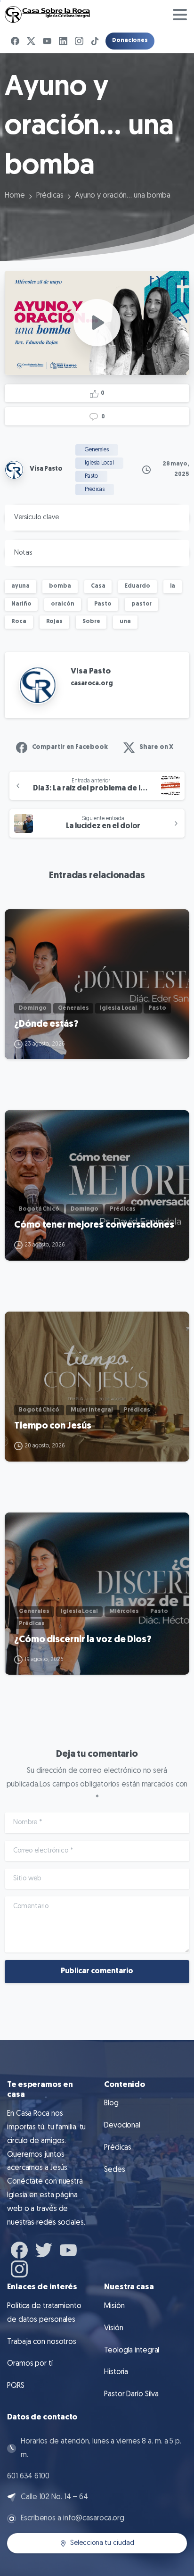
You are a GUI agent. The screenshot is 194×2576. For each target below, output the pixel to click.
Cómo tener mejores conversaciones (94, 1225)
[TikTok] (95, 41)
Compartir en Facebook (70, 747)
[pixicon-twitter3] (44, 2249)
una (125, 622)
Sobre (91, 622)
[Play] (97, 323)
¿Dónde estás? (46, 1024)
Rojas (55, 622)
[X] (31, 41)
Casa (98, 586)
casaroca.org (92, 684)
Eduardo (137, 586)
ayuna (20, 586)
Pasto (103, 604)
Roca (19, 622)
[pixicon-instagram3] (19, 2268)
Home (15, 196)
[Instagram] (79, 41)
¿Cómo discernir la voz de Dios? (83, 1640)
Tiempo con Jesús (53, 1426)
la (173, 586)
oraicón (62, 604)
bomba (60, 586)
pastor (141, 604)
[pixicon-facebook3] (19, 2249)
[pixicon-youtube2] (68, 2249)
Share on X (156, 747)
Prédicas (50, 196)
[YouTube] (47, 41)
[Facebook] (15, 41)
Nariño (21, 604)
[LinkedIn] (63, 41)
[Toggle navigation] (180, 15)
